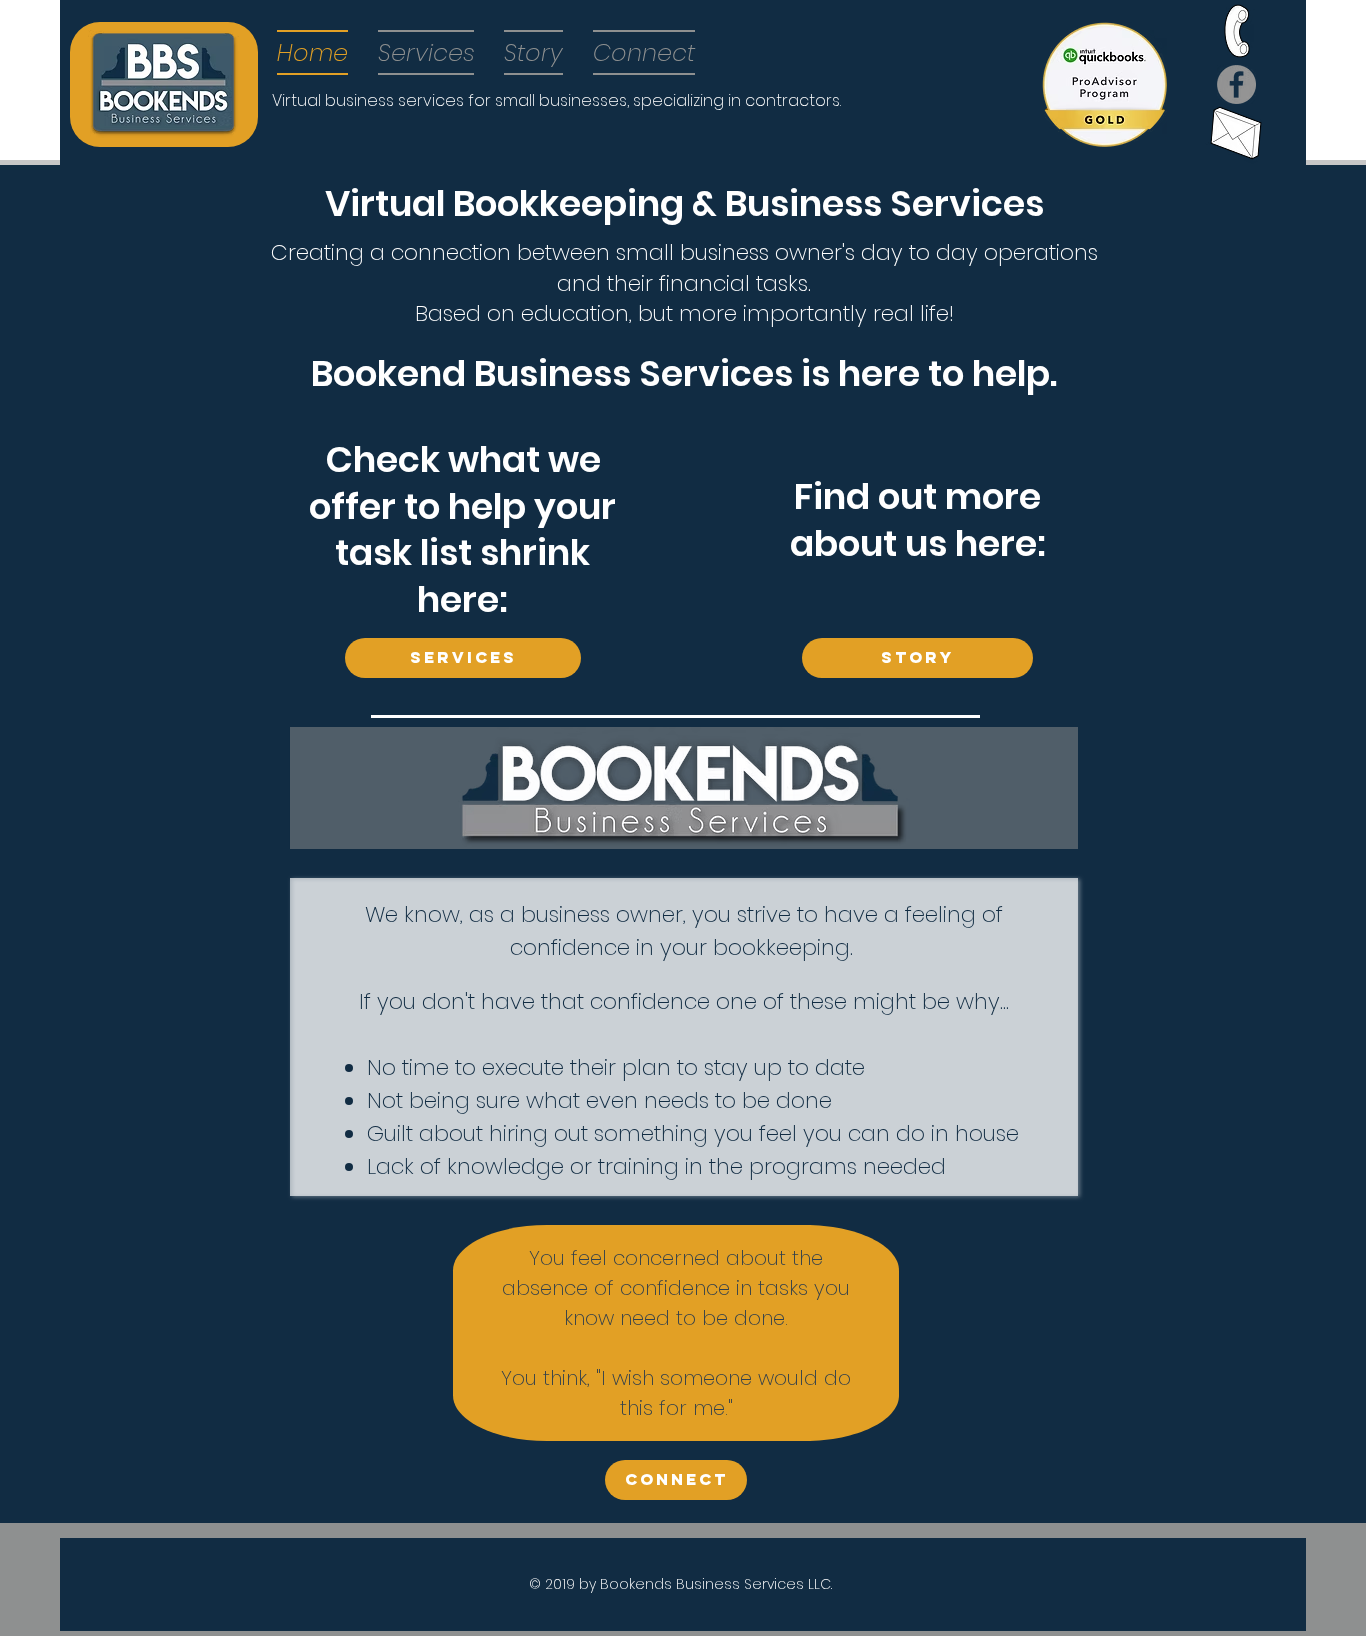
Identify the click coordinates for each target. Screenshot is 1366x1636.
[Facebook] (1236, 84)
